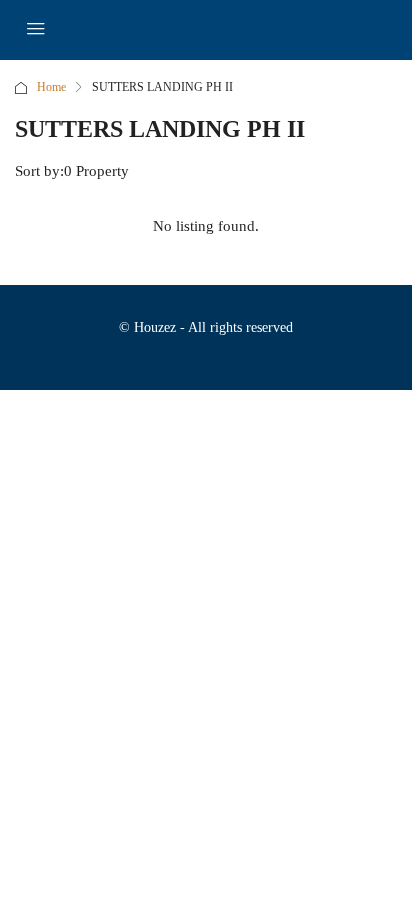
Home (51, 87)
